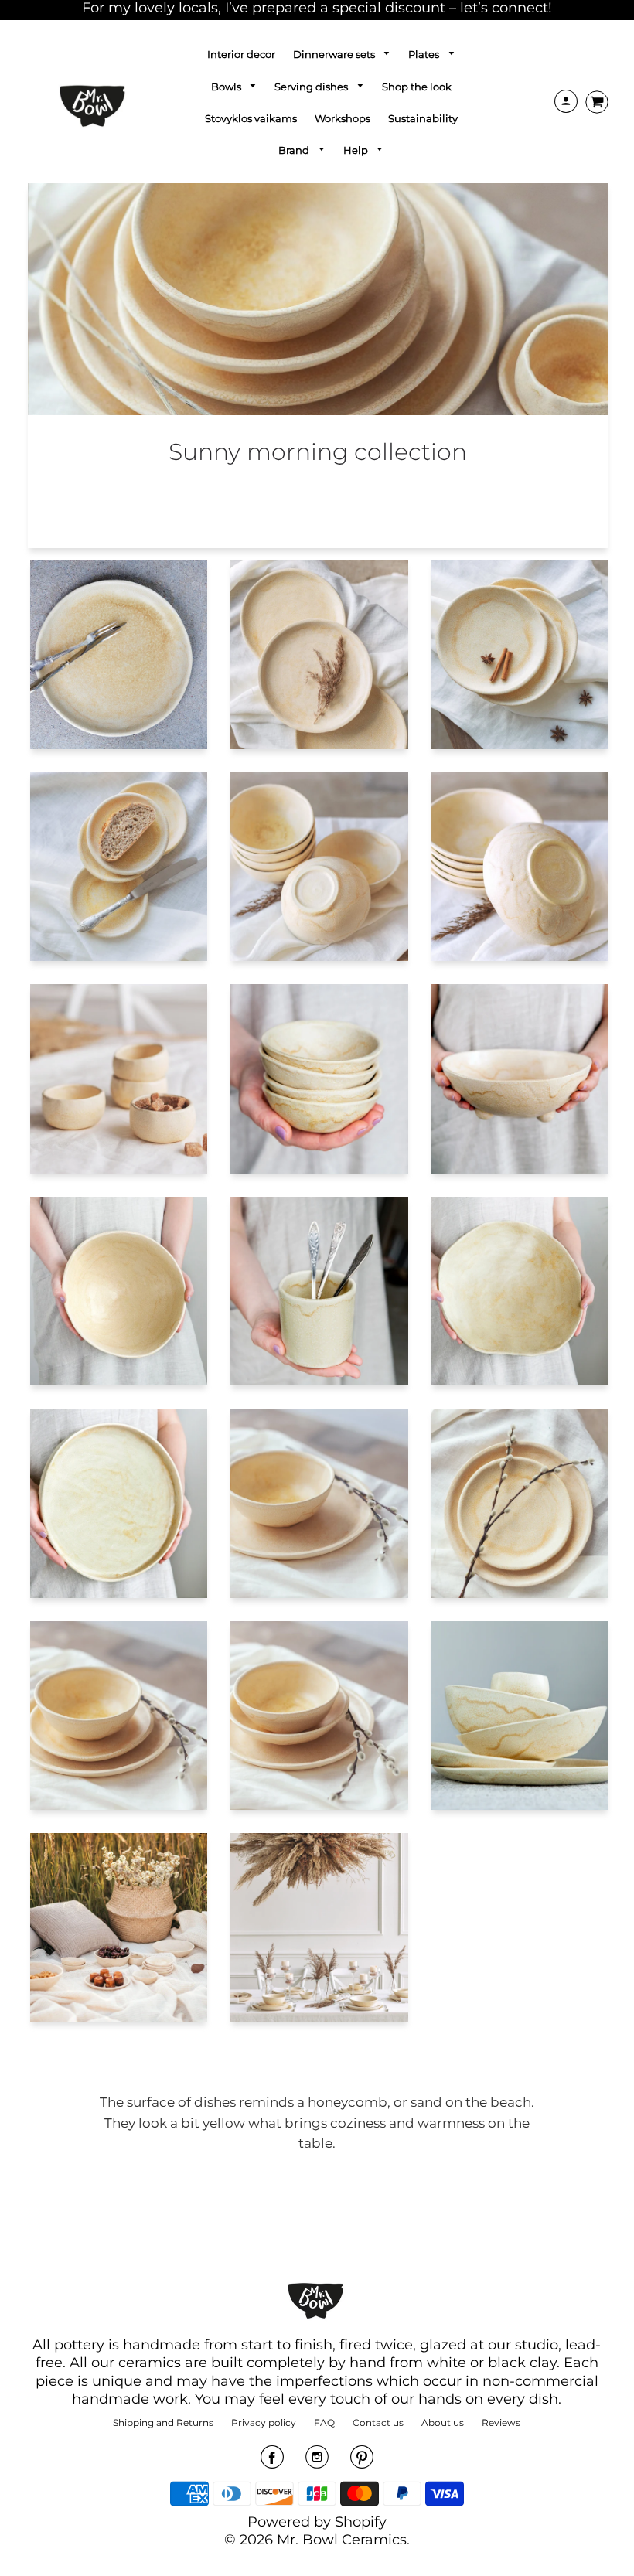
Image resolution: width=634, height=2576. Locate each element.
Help (357, 150)
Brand (295, 150)
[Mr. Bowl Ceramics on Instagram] (317, 2462)
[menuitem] (241, 54)
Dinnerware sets (335, 54)
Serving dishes (312, 87)
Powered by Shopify (317, 2522)
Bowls (227, 87)
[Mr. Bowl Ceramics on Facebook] (272, 2462)
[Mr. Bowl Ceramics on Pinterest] (362, 2462)
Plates (425, 54)
